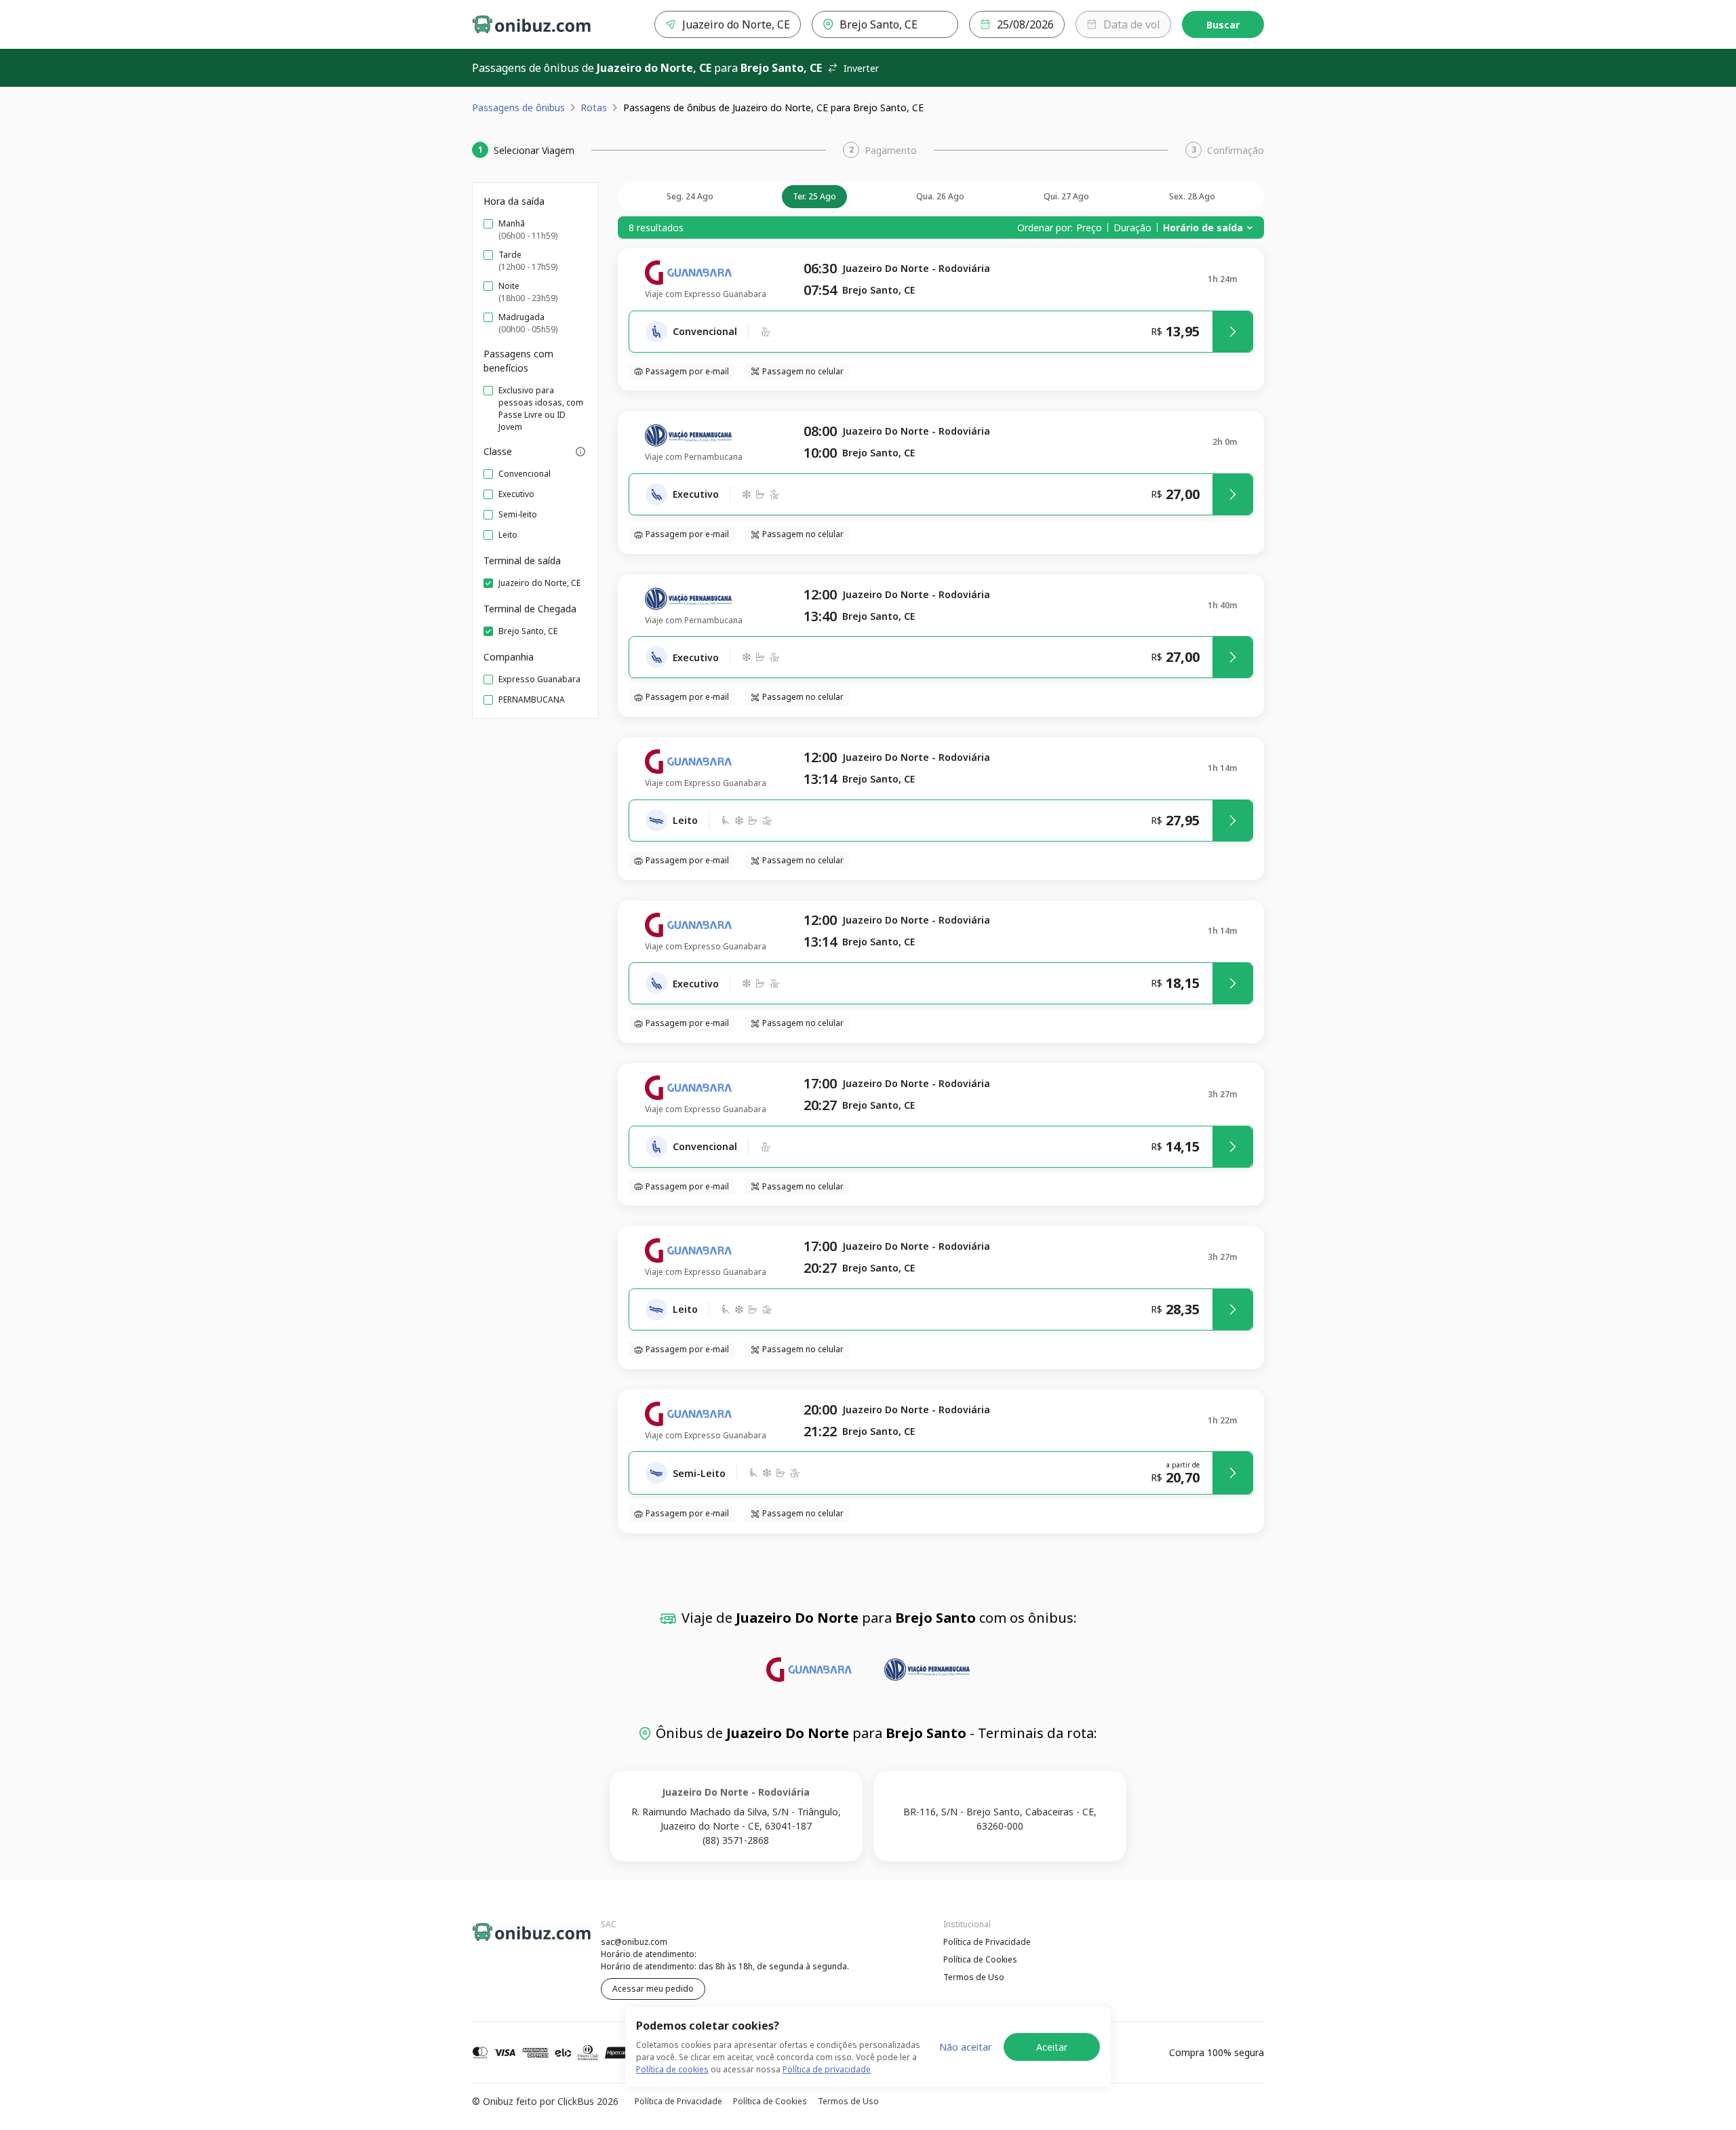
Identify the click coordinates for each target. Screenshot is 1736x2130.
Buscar (1223, 25)
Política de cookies (672, 2069)
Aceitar (1052, 2047)
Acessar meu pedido (653, 1989)
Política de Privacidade (987, 1942)
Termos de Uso (974, 1977)
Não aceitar (965, 2047)
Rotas (594, 107)
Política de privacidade (827, 2069)
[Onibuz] (532, 24)
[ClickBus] (509, 1940)
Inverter (861, 68)
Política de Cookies (980, 1959)
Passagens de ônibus (518, 107)
